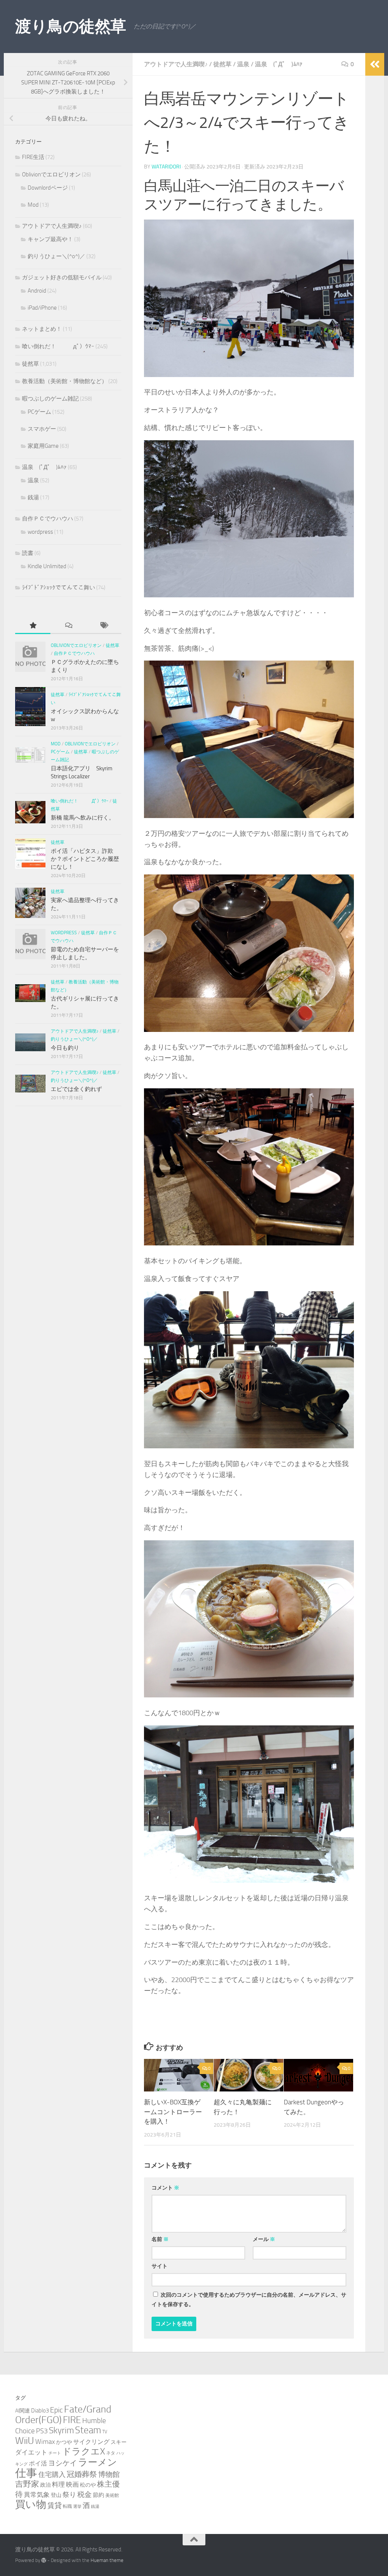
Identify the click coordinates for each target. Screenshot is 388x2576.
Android (37, 291)
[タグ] (104, 626)
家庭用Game (43, 446)
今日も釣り (65, 1048)
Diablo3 (40, 2411)
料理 (58, 2484)
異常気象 (37, 2495)
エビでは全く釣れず (76, 1089)
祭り (69, 2495)
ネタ (111, 2453)
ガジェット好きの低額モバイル (62, 277)
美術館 (112, 2495)
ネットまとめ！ (42, 329)
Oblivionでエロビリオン (51, 175)
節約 (99, 2495)
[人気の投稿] (33, 626)
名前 (160, 2239)
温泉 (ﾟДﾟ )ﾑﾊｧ (279, 64)
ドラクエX (84, 2451)
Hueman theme (107, 2560)
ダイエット (31, 2452)
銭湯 (33, 497)
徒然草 (222, 64)
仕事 (26, 2473)
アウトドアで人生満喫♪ (176, 64)
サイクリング (91, 2442)
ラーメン (98, 2462)
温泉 (243, 64)
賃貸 (55, 2506)
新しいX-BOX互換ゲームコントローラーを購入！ (173, 2112)
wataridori (166, 167)
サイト (160, 2266)
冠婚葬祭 (82, 2474)
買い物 (31, 2504)
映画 (72, 2484)
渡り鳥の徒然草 (71, 26)
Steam (88, 2430)
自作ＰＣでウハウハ (48, 519)
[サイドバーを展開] (375, 64)
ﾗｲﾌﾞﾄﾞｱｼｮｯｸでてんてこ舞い (59, 588)
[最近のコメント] (68, 626)
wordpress (40, 532)
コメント (165, 2188)
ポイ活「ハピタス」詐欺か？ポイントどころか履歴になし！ (85, 859)
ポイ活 (38, 2463)
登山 (56, 2495)
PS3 (42, 2431)
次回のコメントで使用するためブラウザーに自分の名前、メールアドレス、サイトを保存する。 (249, 2300)
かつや (64, 2442)
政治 (45, 2485)
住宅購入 (52, 2475)
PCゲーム (39, 412)
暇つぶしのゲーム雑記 (50, 399)
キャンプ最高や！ (50, 239)
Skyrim (61, 2430)
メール (264, 2239)
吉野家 (27, 2484)
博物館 (109, 2475)
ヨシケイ (63, 2463)
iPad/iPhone (42, 308)
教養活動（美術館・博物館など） (65, 381)
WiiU (25, 2441)
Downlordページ (48, 188)
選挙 (77, 2507)
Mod (33, 205)
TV (105, 2432)
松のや (88, 2485)
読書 (28, 553)
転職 (67, 2506)
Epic (56, 2410)
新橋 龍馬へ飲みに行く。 (83, 818)
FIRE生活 (33, 157)
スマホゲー (42, 429)
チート (55, 2453)
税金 (84, 2494)
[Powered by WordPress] (44, 2560)
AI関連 (23, 2411)
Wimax (45, 2442)
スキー (119, 2442)
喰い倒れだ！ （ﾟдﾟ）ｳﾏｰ (58, 346)
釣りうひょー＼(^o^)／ (56, 256)
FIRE (72, 2420)
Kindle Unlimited (47, 566)
